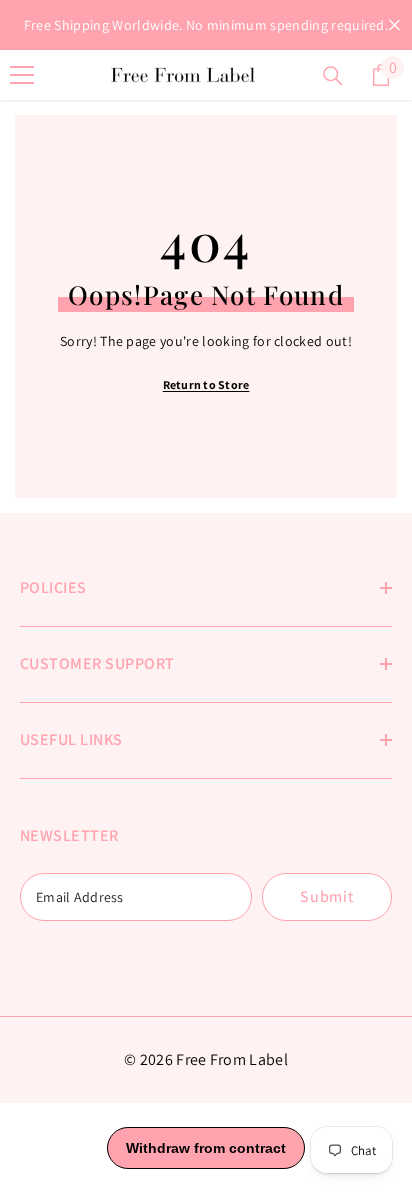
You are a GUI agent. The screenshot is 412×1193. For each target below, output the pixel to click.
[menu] (22, 75)
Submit (327, 896)
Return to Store (206, 384)
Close (394, 25)
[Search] (333, 76)
